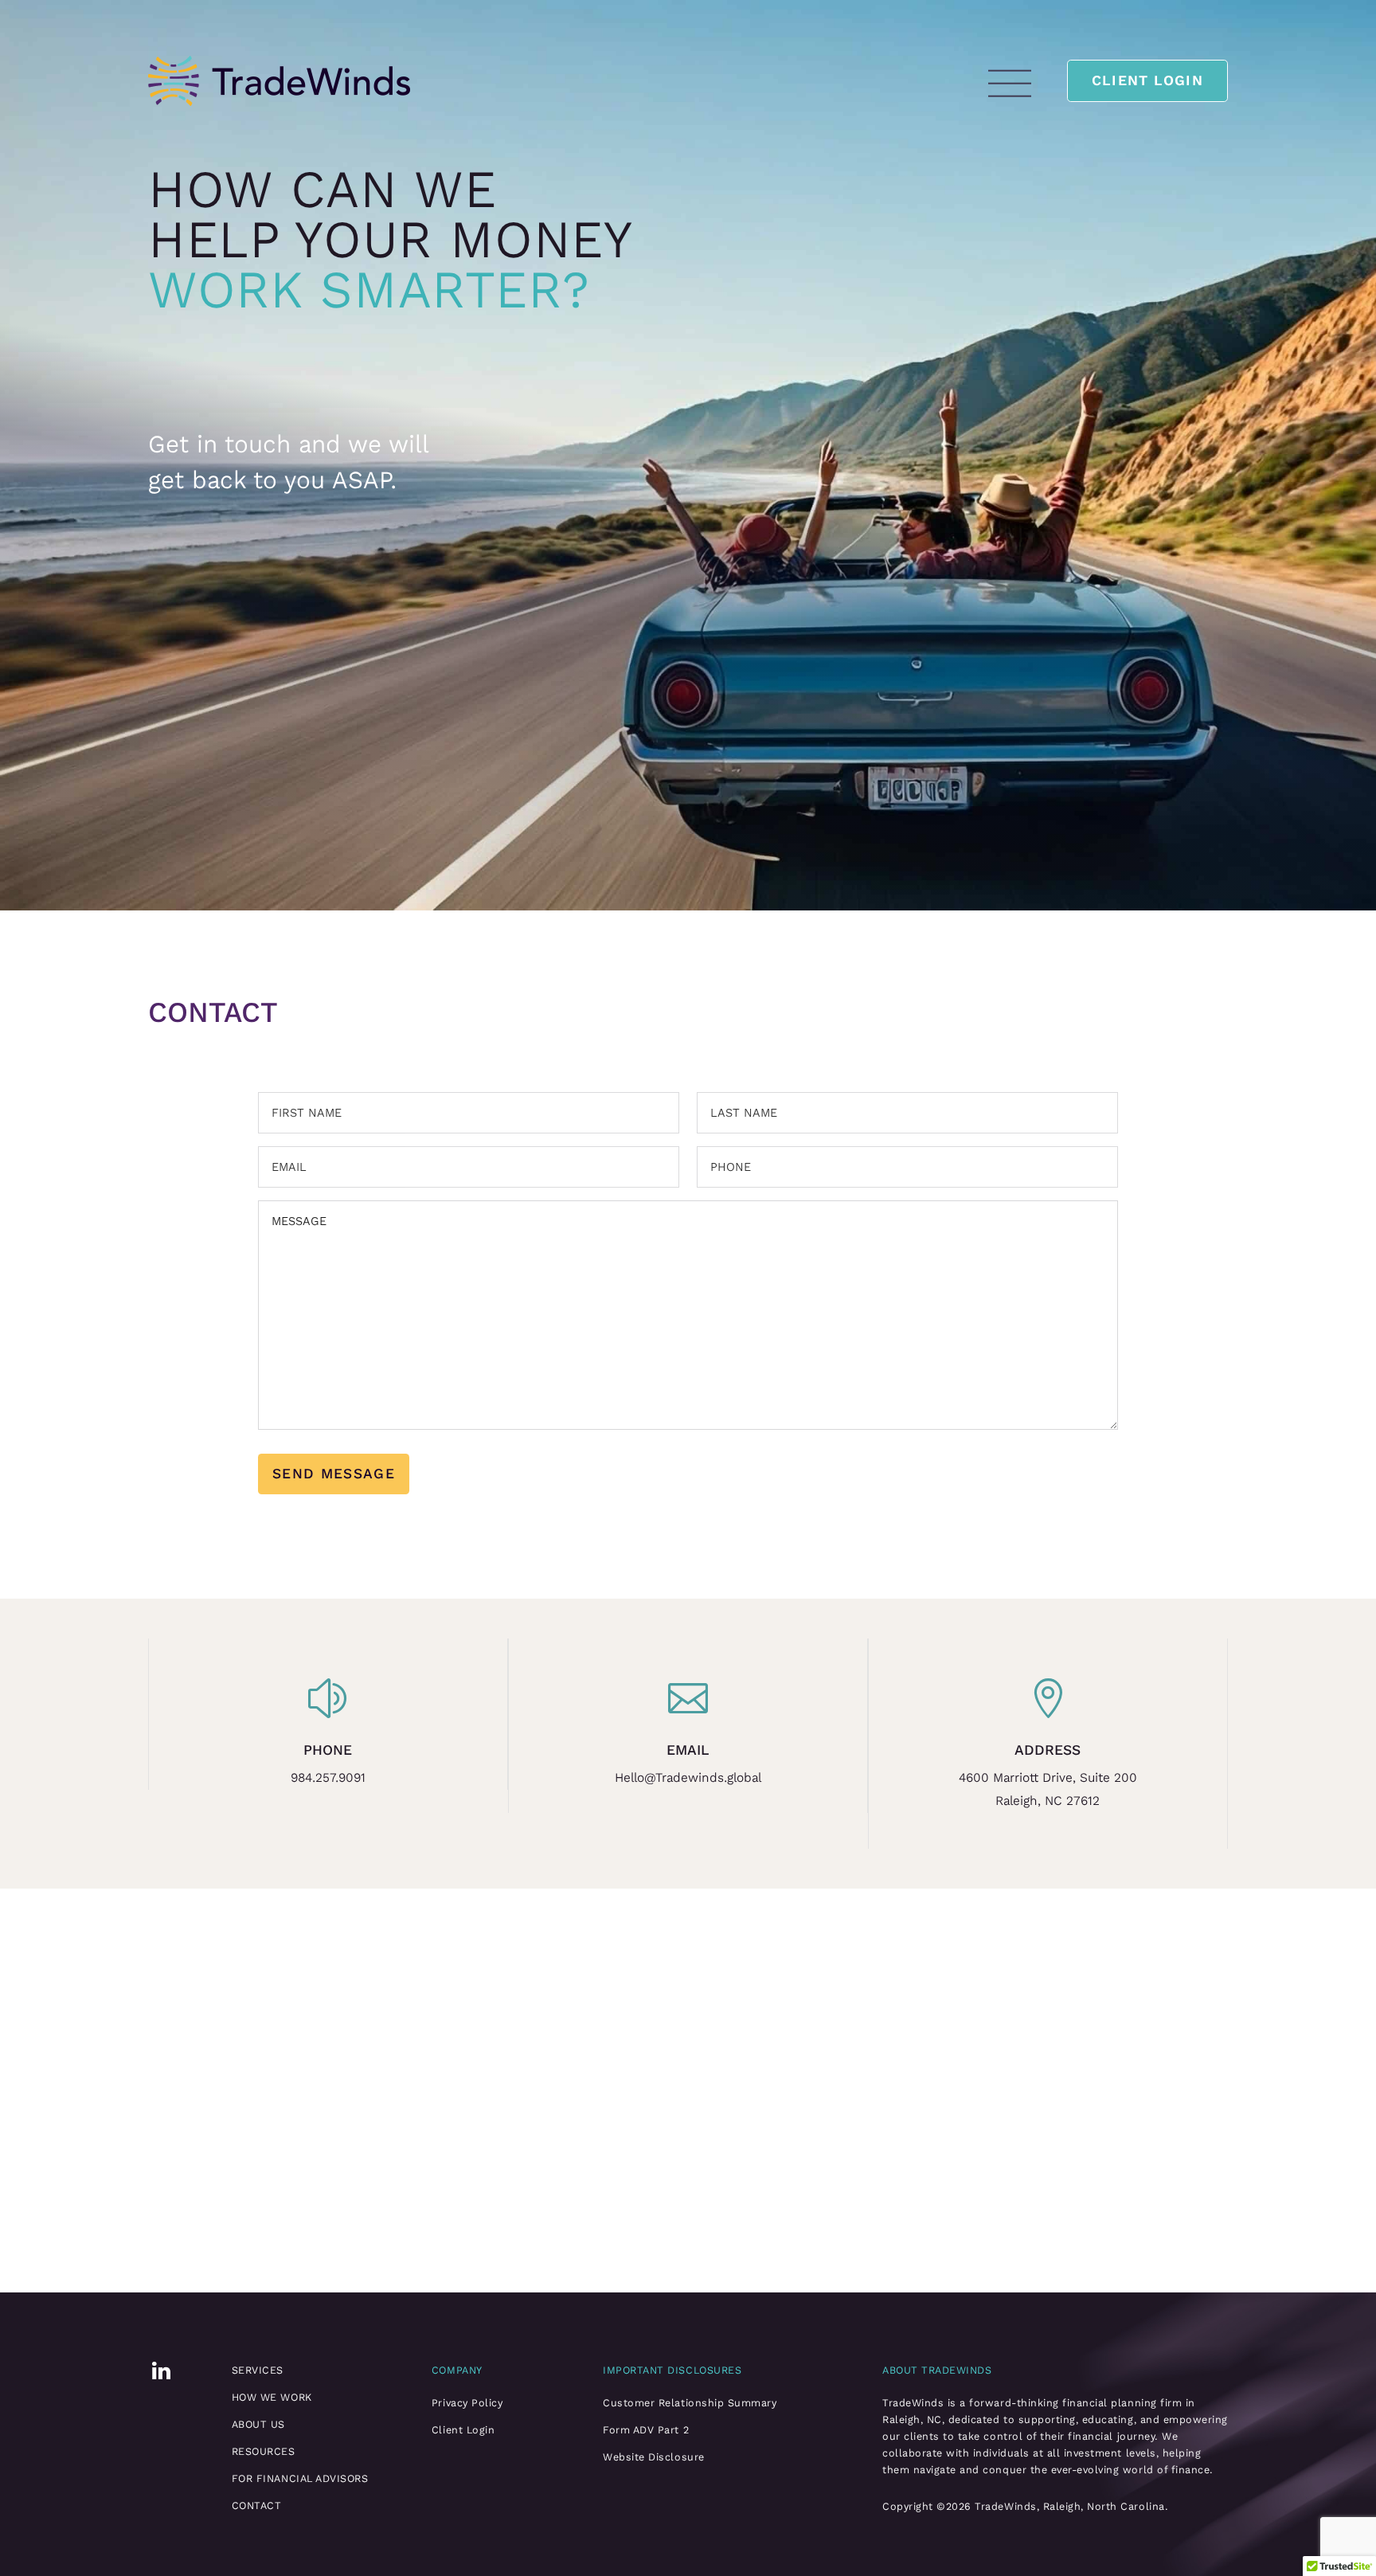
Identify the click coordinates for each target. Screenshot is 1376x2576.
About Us (258, 2424)
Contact (257, 2506)
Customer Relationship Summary (690, 2403)
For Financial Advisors (300, 2478)
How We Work (272, 2397)
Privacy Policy (467, 2403)
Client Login (1147, 80)
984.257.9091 (328, 1777)
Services (258, 2370)
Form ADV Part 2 (646, 2430)
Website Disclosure (653, 2457)
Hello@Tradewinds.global (688, 1777)
